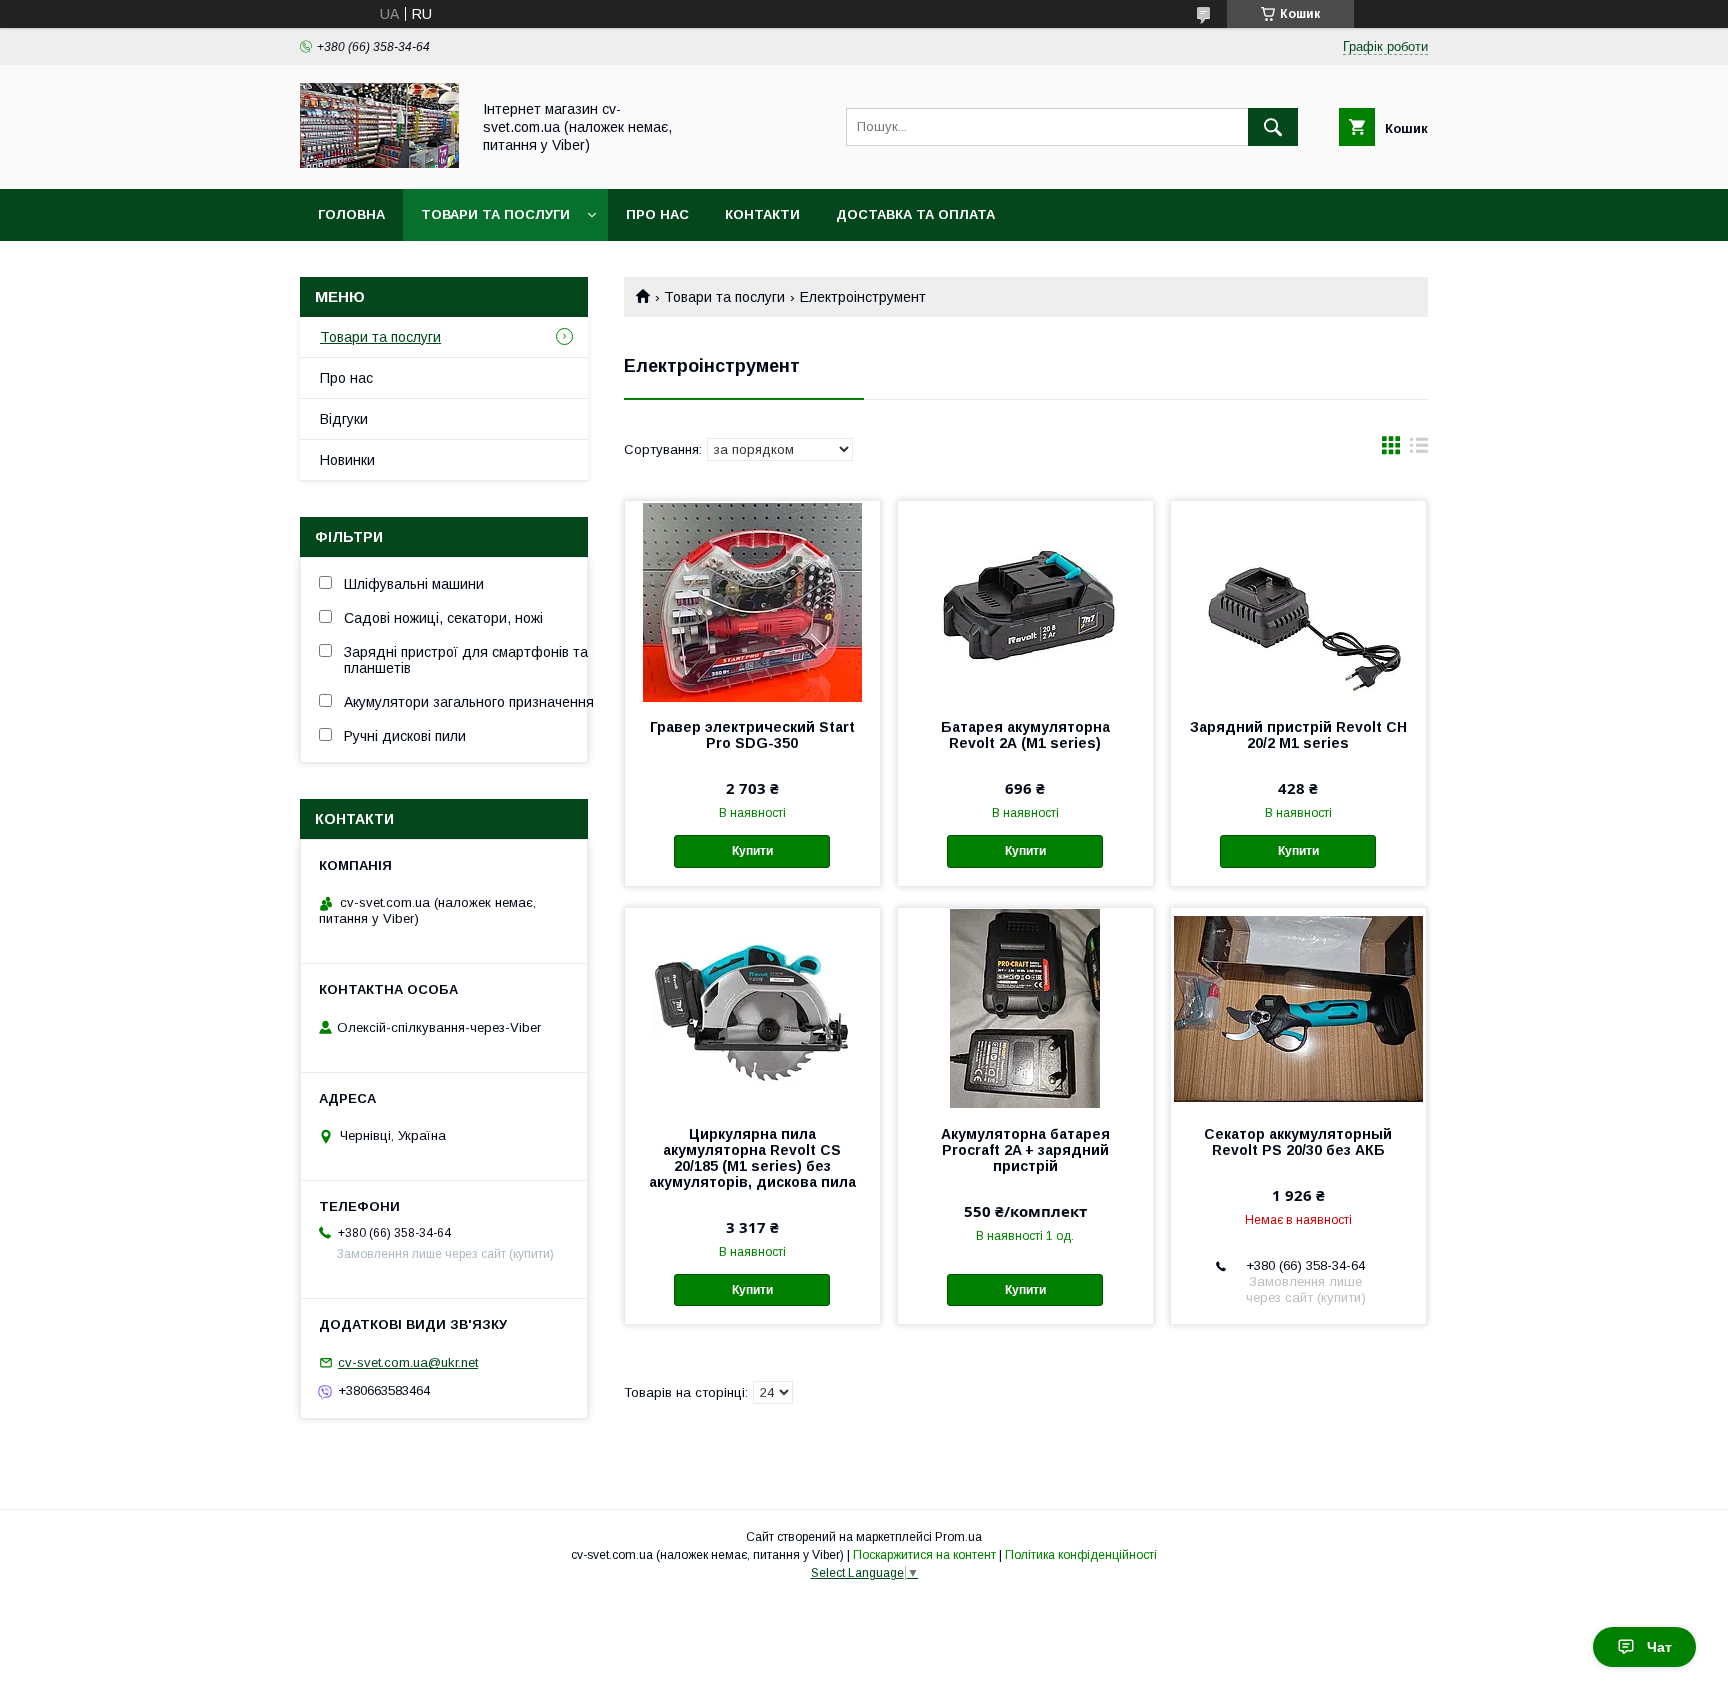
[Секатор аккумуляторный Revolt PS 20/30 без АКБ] (1298, 1008)
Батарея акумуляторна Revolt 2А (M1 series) (1025, 735)
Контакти (762, 214)
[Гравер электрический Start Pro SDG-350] (752, 601)
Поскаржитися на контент (924, 1555)
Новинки (347, 460)
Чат (1659, 1647)
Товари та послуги (495, 214)
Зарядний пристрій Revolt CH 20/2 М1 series (1298, 735)
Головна (351, 214)
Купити (752, 851)
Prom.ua (958, 1537)
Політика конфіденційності (1081, 1555)
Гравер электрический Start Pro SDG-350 (752, 735)
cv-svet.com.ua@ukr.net (408, 1362)
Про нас (657, 214)
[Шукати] (1273, 127)
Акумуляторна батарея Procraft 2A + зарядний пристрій (1025, 1150)
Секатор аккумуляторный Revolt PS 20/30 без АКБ (1298, 1142)
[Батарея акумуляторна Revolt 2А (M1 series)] (1025, 601)
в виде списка (1419, 450)
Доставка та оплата (915, 214)
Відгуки (344, 419)
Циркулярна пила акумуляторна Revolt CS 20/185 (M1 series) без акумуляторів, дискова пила (752, 1158)
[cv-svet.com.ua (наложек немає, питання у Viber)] (379, 163)
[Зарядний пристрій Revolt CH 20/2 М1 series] (1298, 601)
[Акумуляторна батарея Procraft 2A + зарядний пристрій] (1025, 1008)
